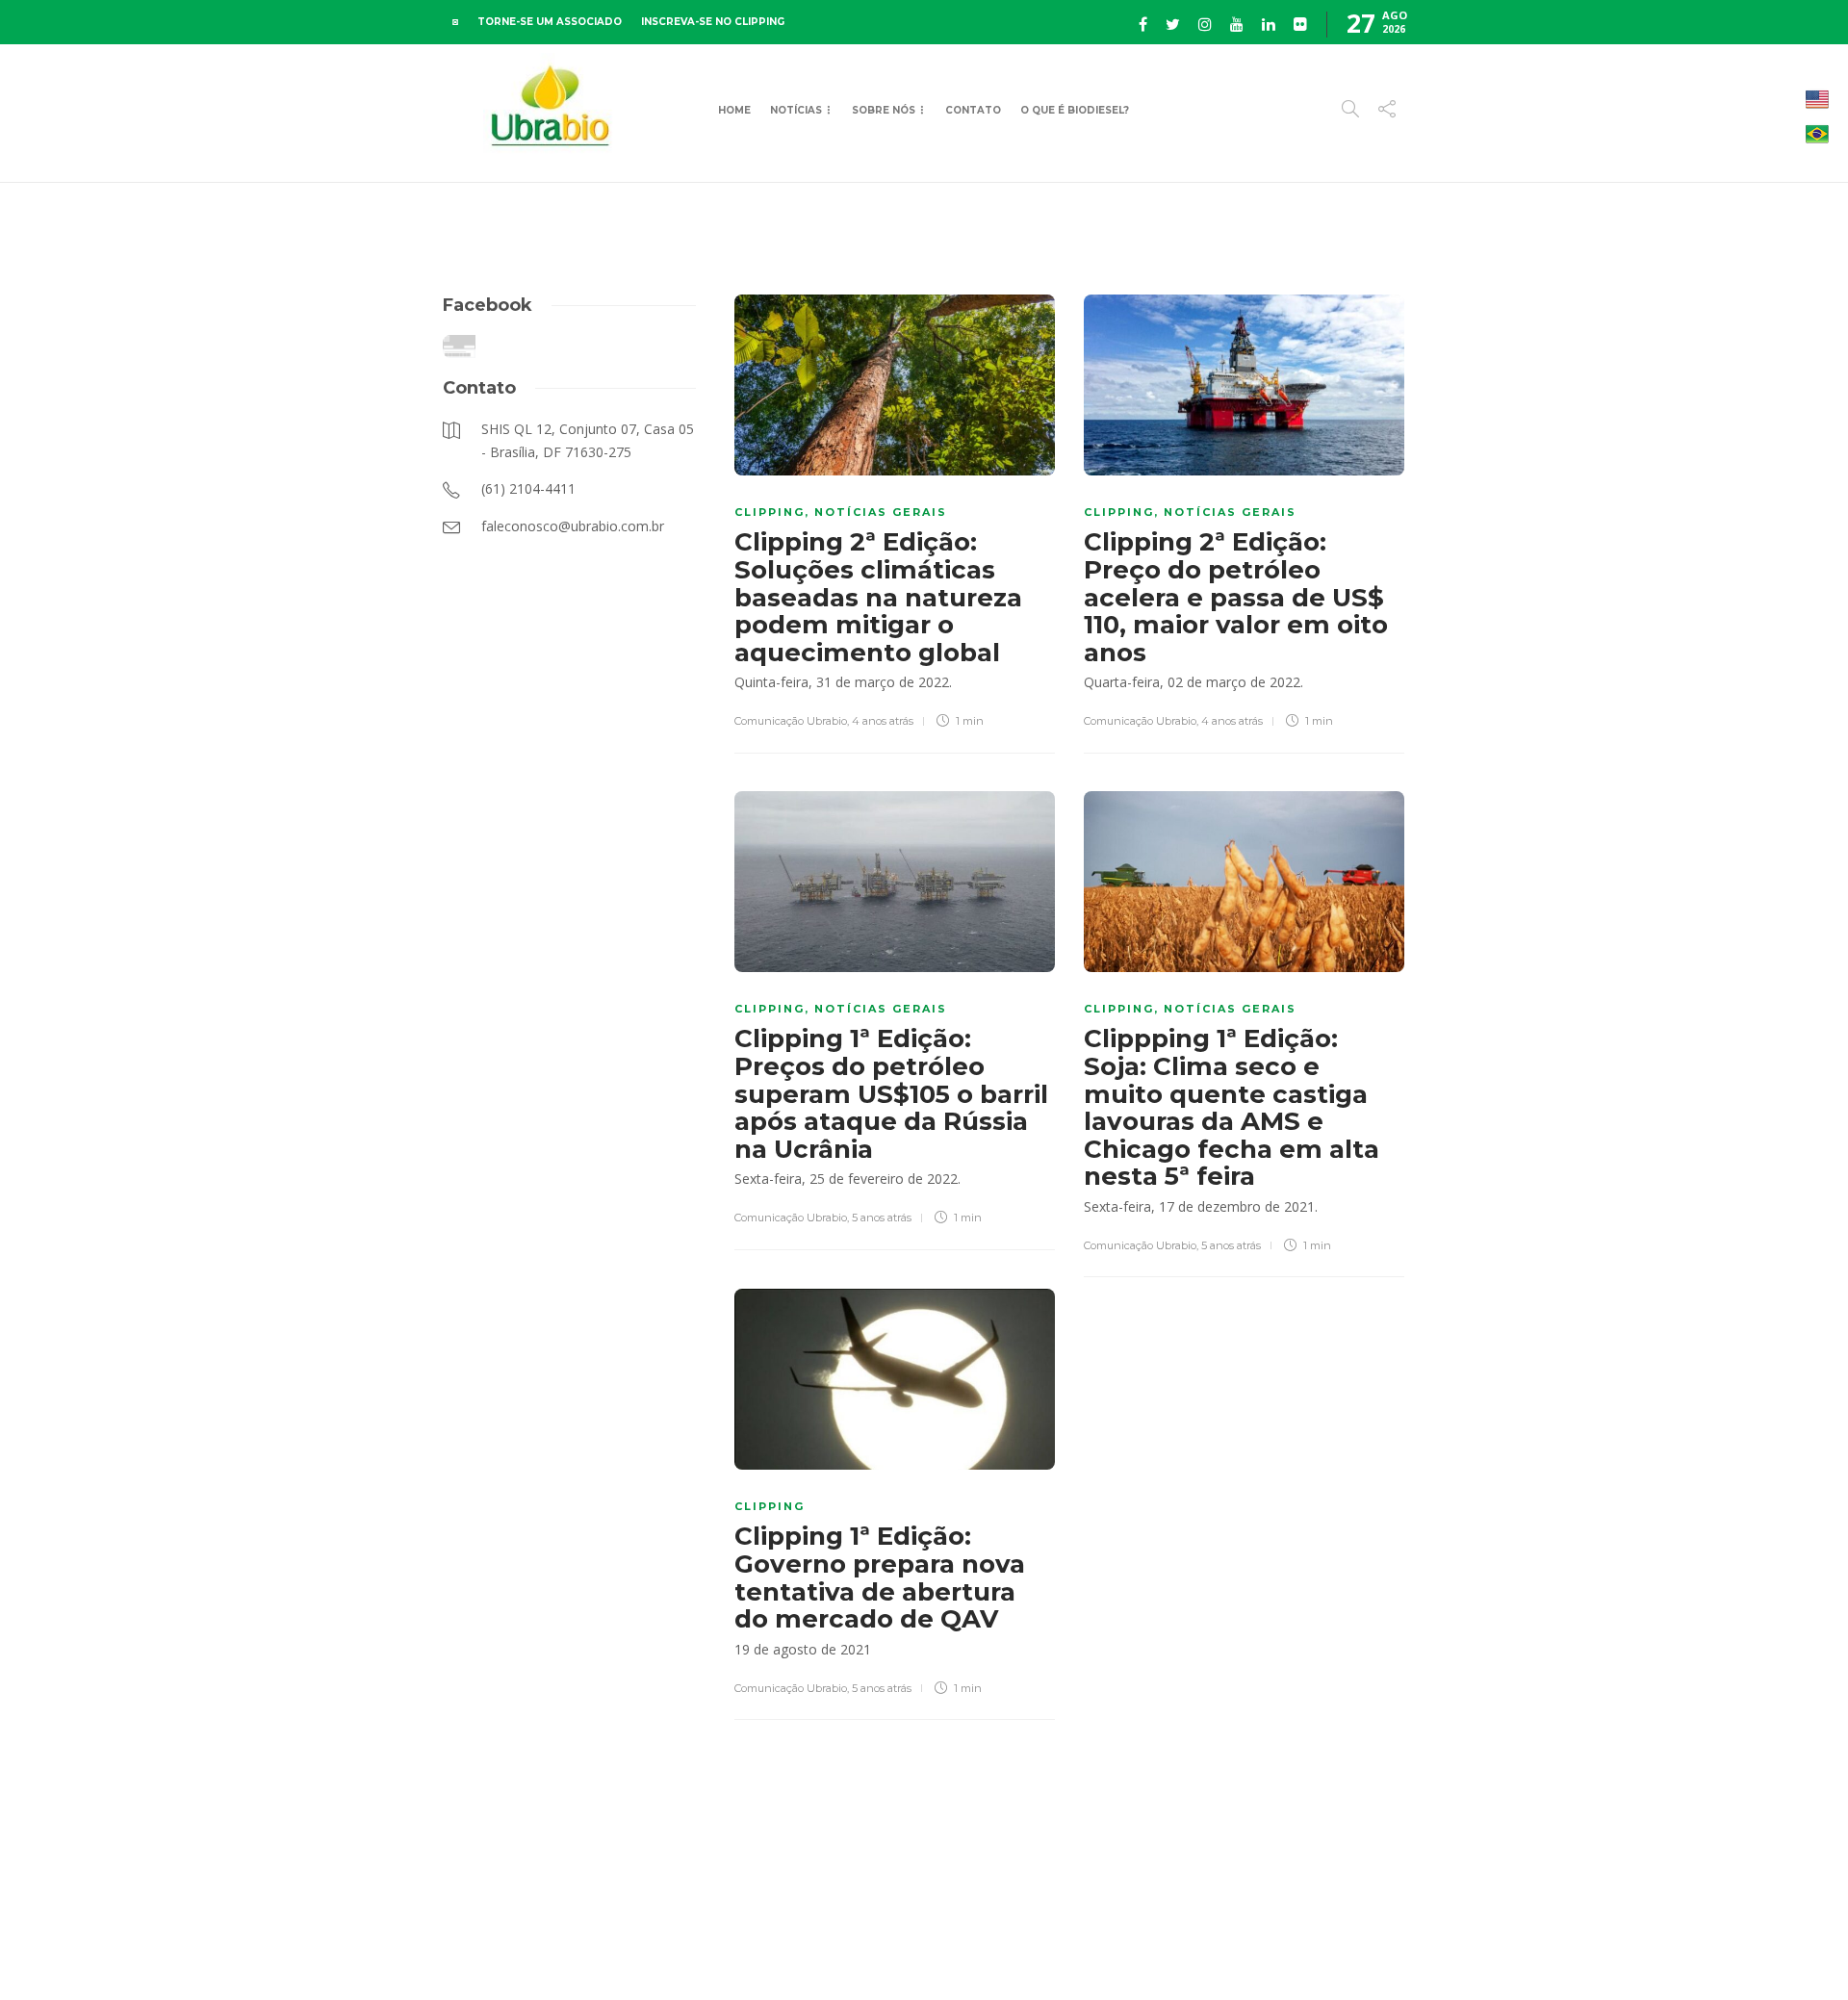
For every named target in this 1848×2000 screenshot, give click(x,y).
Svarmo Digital (1572, 1951)
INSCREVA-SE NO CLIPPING (713, 22)
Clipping (770, 512)
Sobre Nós (884, 110)
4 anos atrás (883, 721)
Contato (973, 110)
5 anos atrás (882, 1218)
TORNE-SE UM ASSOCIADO (550, 22)
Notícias (796, 110)
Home (734, 110)
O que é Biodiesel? (1075, 110)
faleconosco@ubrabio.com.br (1331, 1951)
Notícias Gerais (881, 512)
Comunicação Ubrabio (791, 721)
